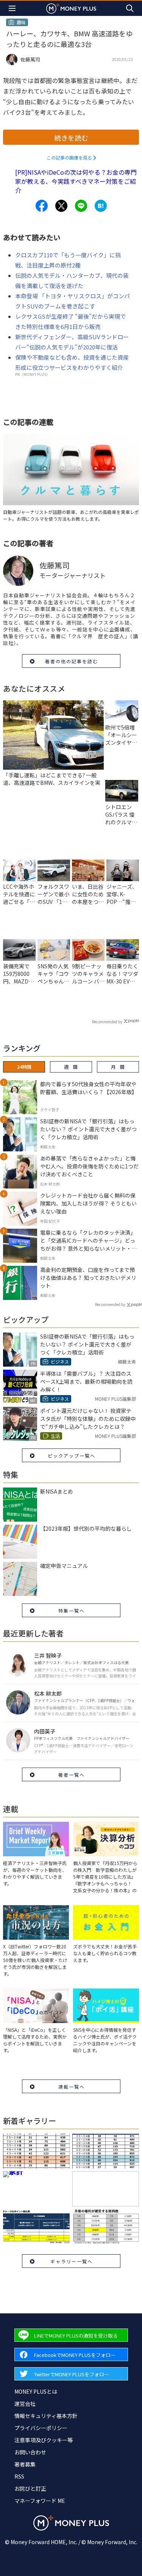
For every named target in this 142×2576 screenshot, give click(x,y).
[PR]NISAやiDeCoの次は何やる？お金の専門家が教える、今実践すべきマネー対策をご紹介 (76, 181)
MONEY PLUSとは (36, 2391)
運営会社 (25, 2404)
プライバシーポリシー (41, 2428)
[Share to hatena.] (101, 206)
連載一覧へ (72, 2087)
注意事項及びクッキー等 (44, 2440)
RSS (19, 2476)
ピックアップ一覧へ (72, 1456)
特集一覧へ (72, 1611)
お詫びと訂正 (30, 2488)
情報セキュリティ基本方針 (46, 2416)
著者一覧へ (72, 1775)
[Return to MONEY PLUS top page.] (71, 8)
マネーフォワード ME (40, 2501)
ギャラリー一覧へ (72, 2261)
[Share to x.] (61, 206)
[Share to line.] (81, 206)
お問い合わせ (30, 2452)
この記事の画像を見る (69, 157)
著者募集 (25, 2464)
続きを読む (71, 138)
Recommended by (107, 1022)
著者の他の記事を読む (72, 661)
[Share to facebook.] (42, 206)
